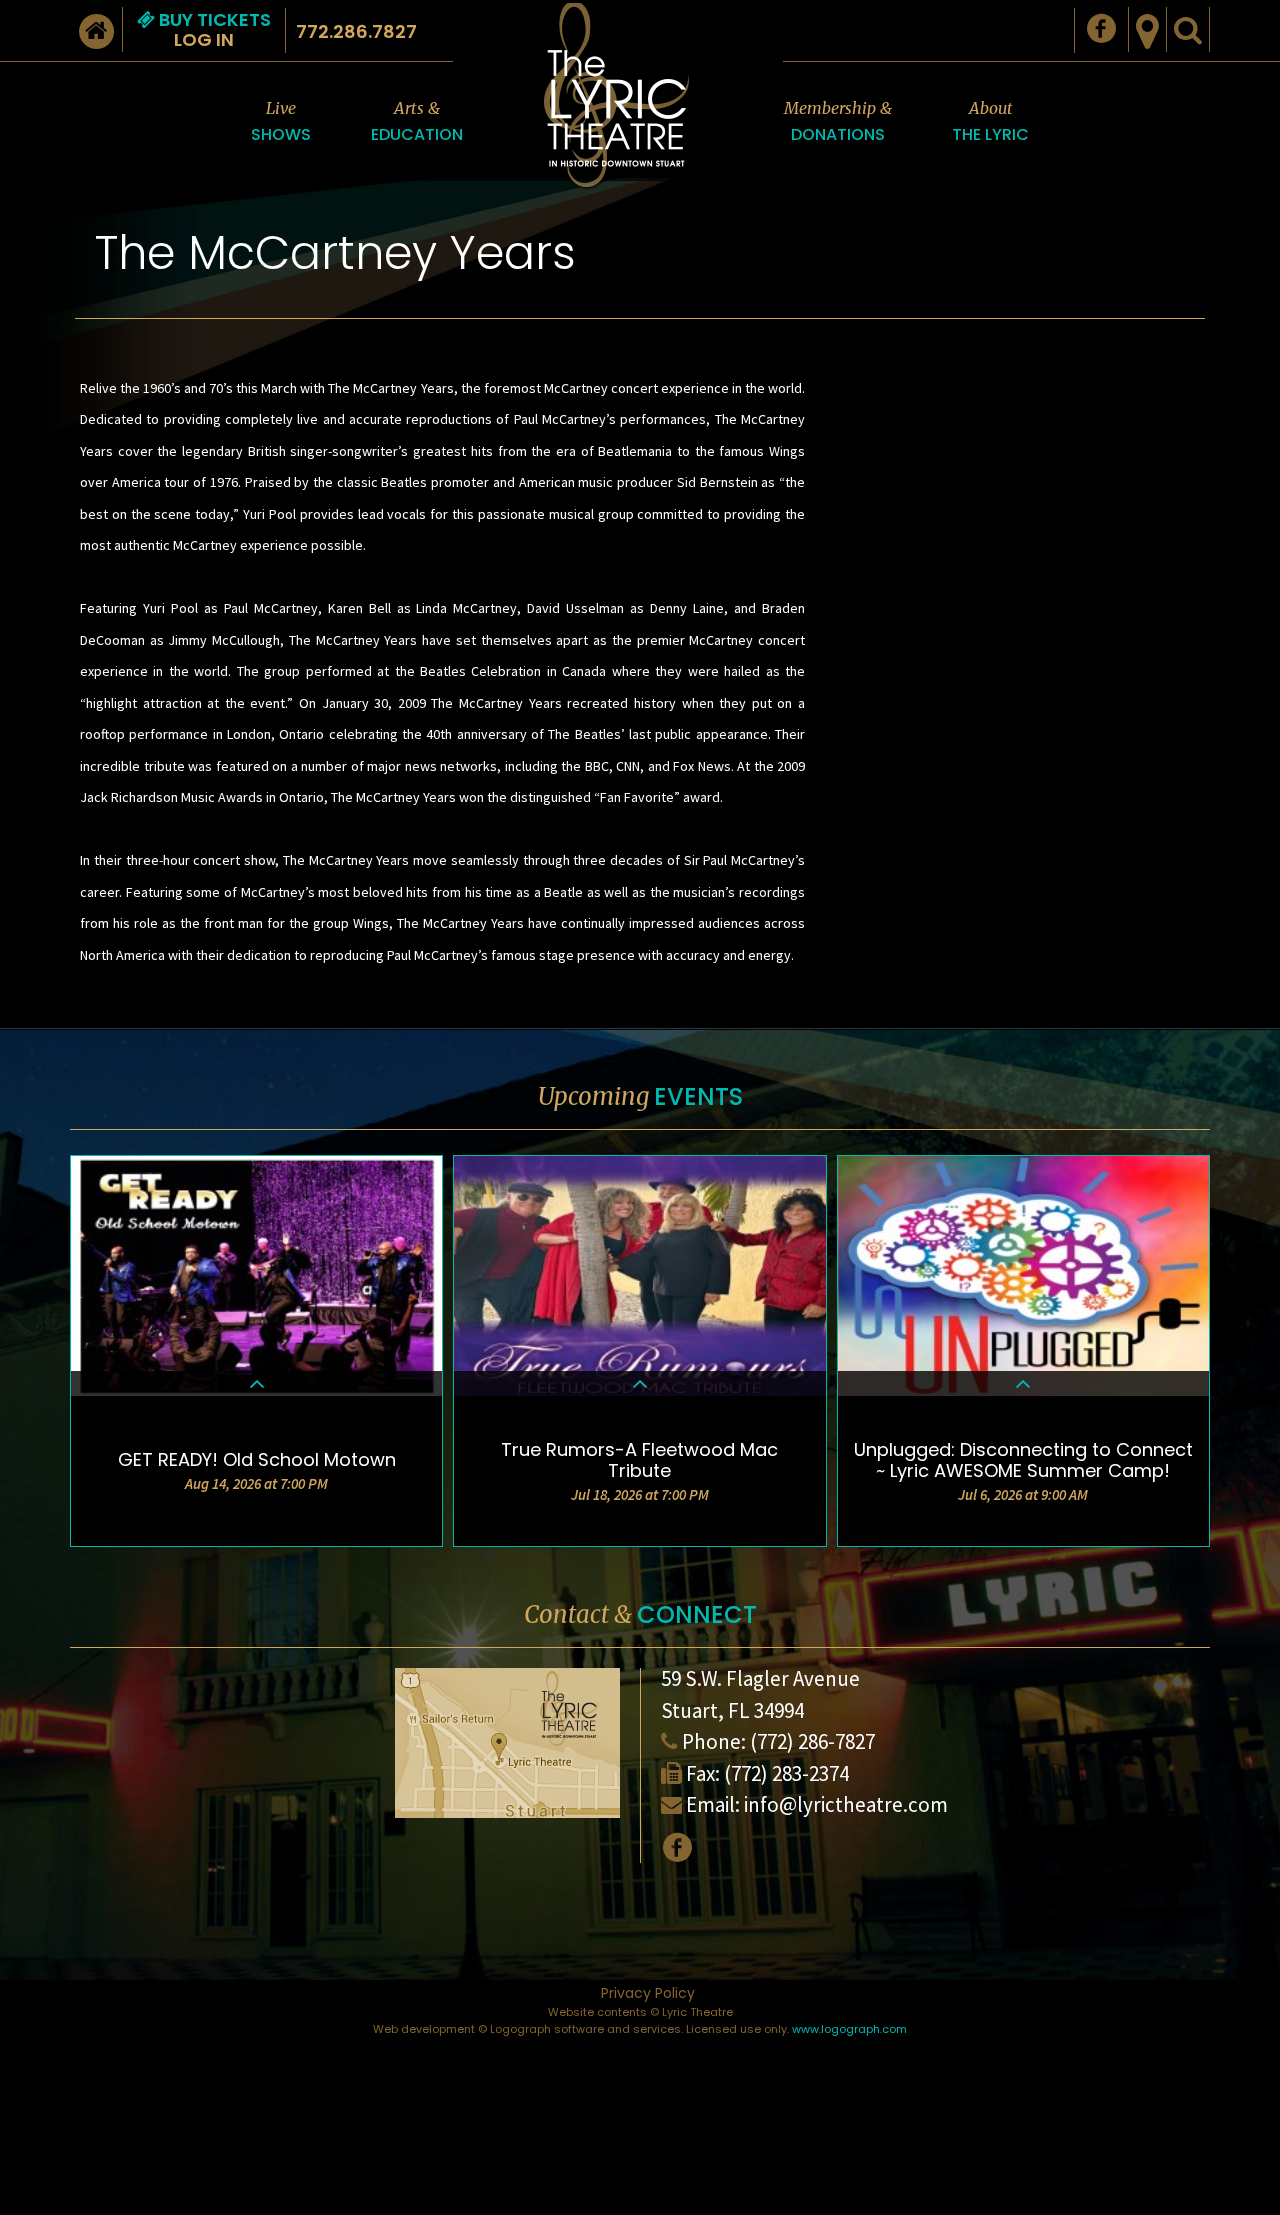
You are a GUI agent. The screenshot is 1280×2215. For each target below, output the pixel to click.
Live (281, 122)
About (990, 122)
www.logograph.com (849, 2029)
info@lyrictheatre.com (846, 1804)
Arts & (417, 122)
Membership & (838, 122)
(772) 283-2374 (786, 1773)
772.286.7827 (356, 31)
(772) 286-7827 (812, 1741)
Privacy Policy (648, 1993)
